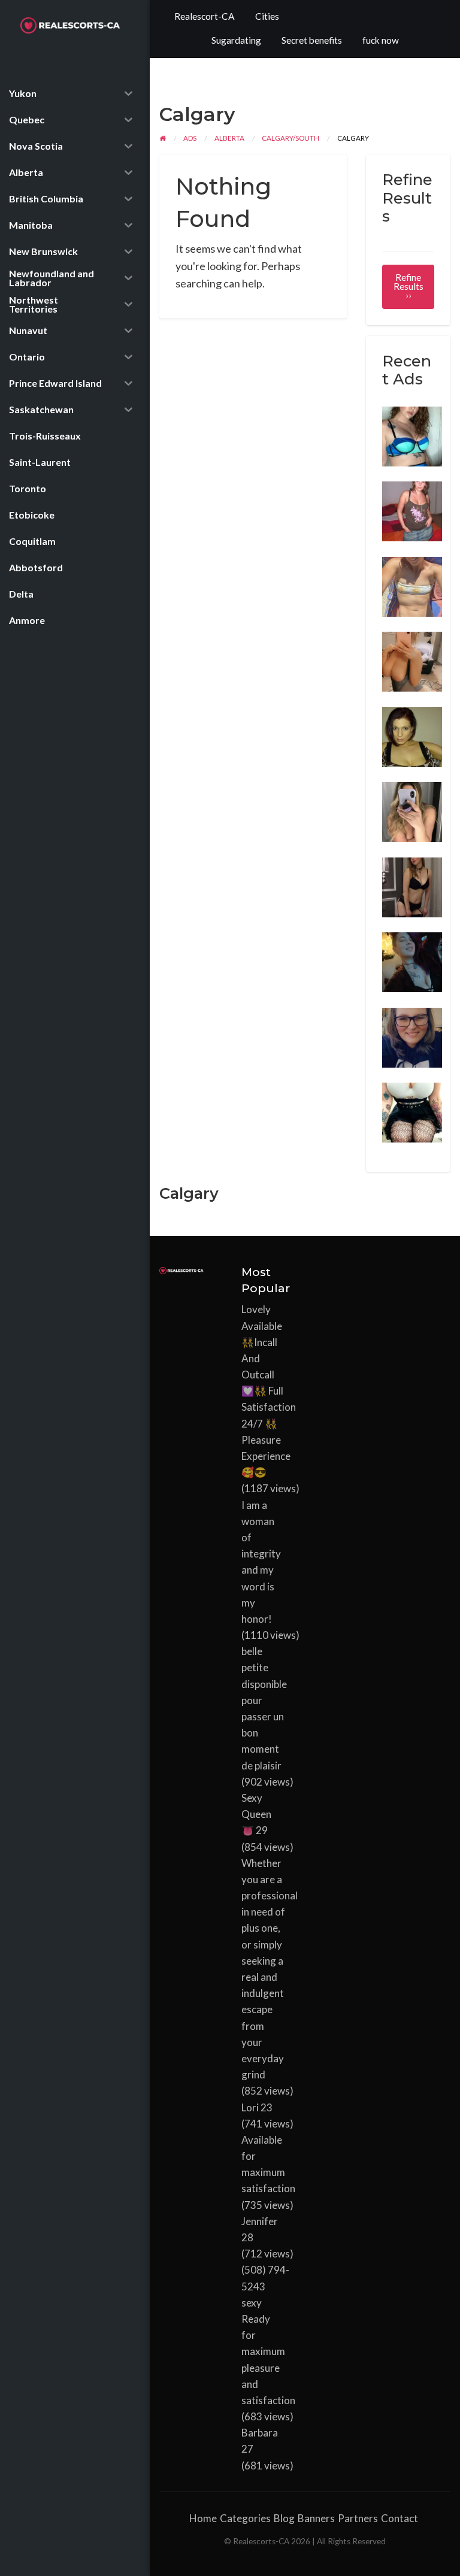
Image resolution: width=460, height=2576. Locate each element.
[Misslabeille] (412, 961)
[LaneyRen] (412, 735)
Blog (284, 2518)
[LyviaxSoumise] (412, 1111)
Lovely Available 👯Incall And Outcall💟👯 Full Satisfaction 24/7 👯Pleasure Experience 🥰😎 (269, 1391)
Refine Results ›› (408, 287)
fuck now (381, 40)
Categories (245, 2518)
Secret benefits (312, 40)
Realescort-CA (205, 16)
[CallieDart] (412, 435)
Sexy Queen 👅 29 (256, 1814)
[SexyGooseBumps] (412, 585)
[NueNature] (412, 886)
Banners (316, 2518)
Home (203, 2518)
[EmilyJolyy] (412, 510)
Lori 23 (257, 2107)
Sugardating (236, 40)
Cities (267, 16)
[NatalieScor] (412, 811)
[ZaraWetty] (412, 1036)
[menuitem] (205, 17)
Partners (358, 2518)
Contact (400, 2518)
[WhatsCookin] (412, 660)
